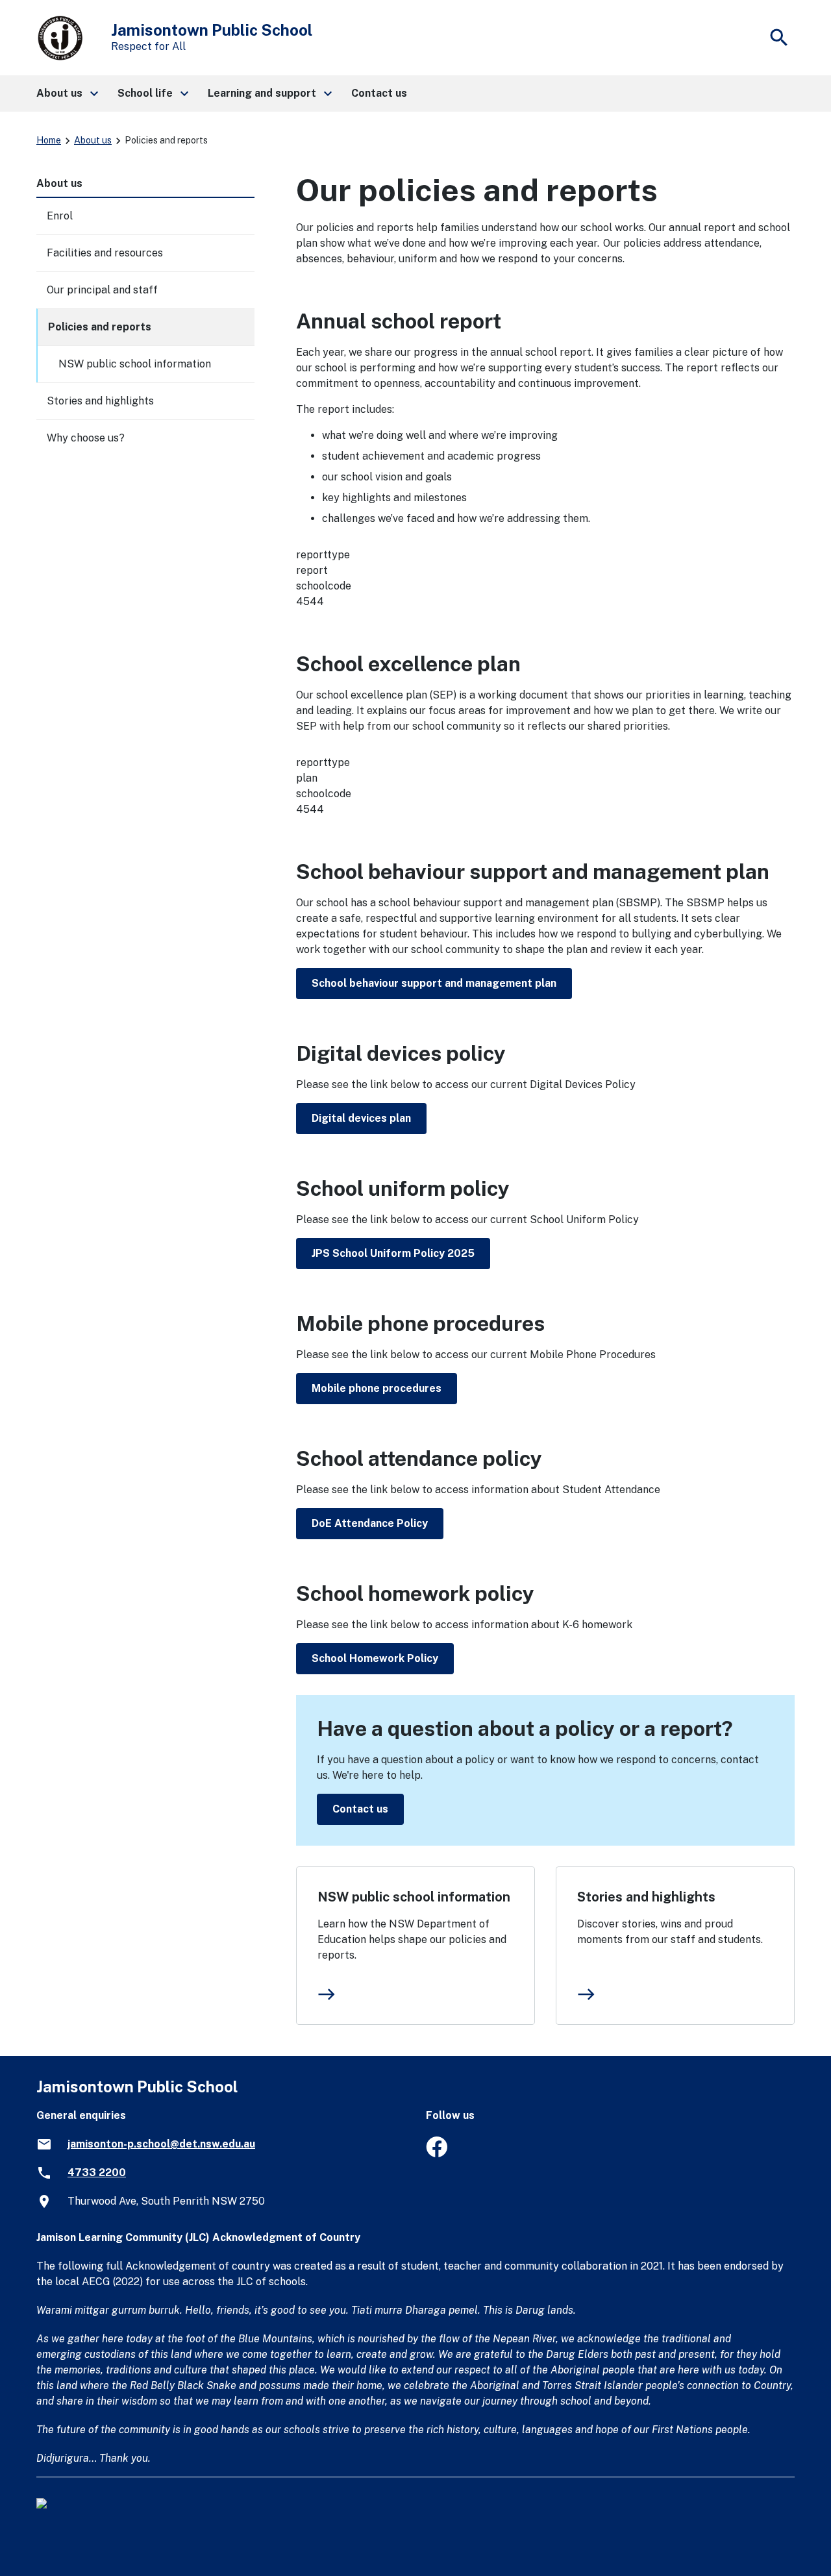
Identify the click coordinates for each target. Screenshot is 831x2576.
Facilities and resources (105, 253)
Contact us (360, 1809)
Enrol (60, 216)
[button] (67, 93)
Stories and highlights (646, 1897)
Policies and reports (100, 327)
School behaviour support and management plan (434, 983)
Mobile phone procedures (377, 1388)
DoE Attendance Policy (370, 1523)
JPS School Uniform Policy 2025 (393, 1253)
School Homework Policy (375, 1658)
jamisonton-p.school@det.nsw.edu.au (161, 2144)
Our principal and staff (102, 290)
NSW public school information (414, 1897)
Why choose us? (86, 438)
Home (49, 140)
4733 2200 (97, 2173)
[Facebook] (437, 2154)
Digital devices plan (361, 1118)
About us (93, 140)
